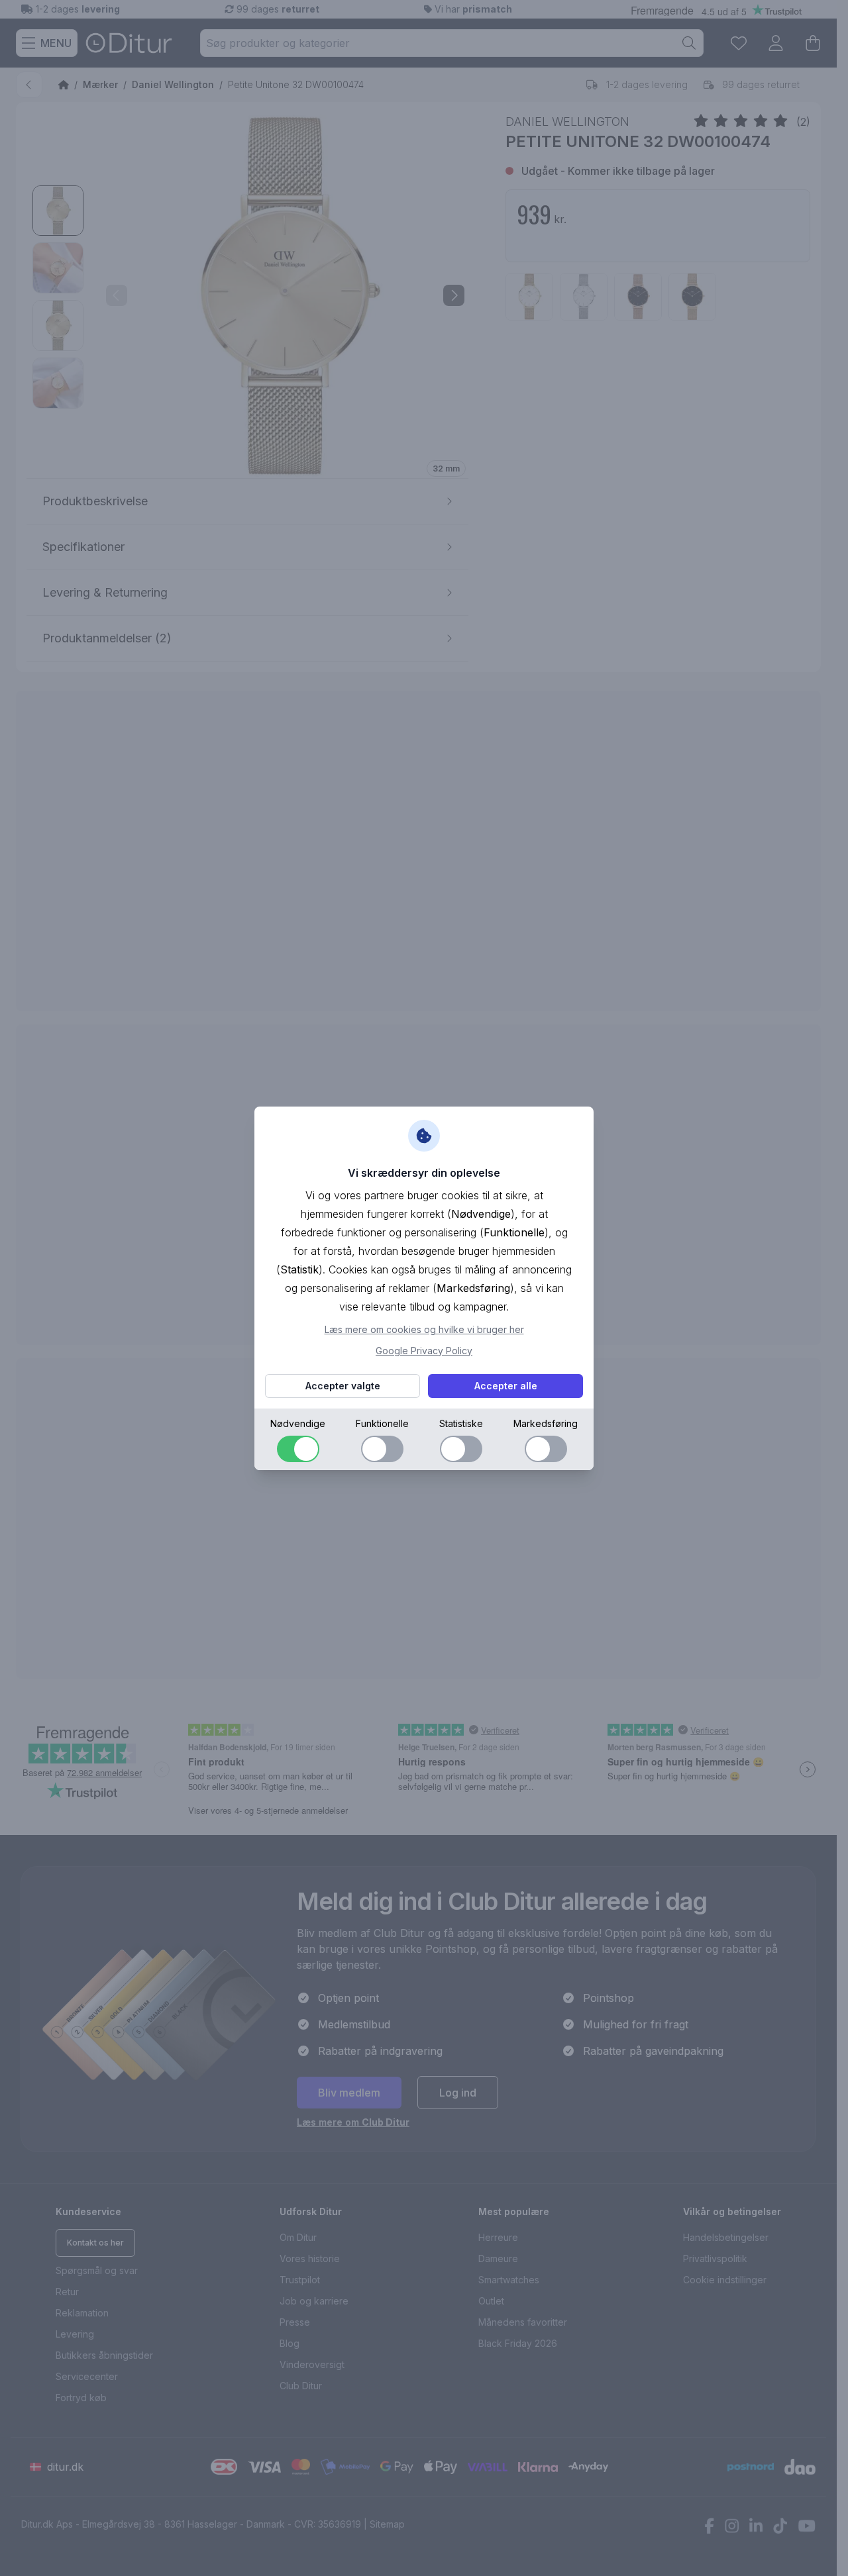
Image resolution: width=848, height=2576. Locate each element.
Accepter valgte (343, 1386)
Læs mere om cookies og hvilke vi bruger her (424, 1329)
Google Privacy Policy (424, 1351)
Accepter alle (506, 1386)
